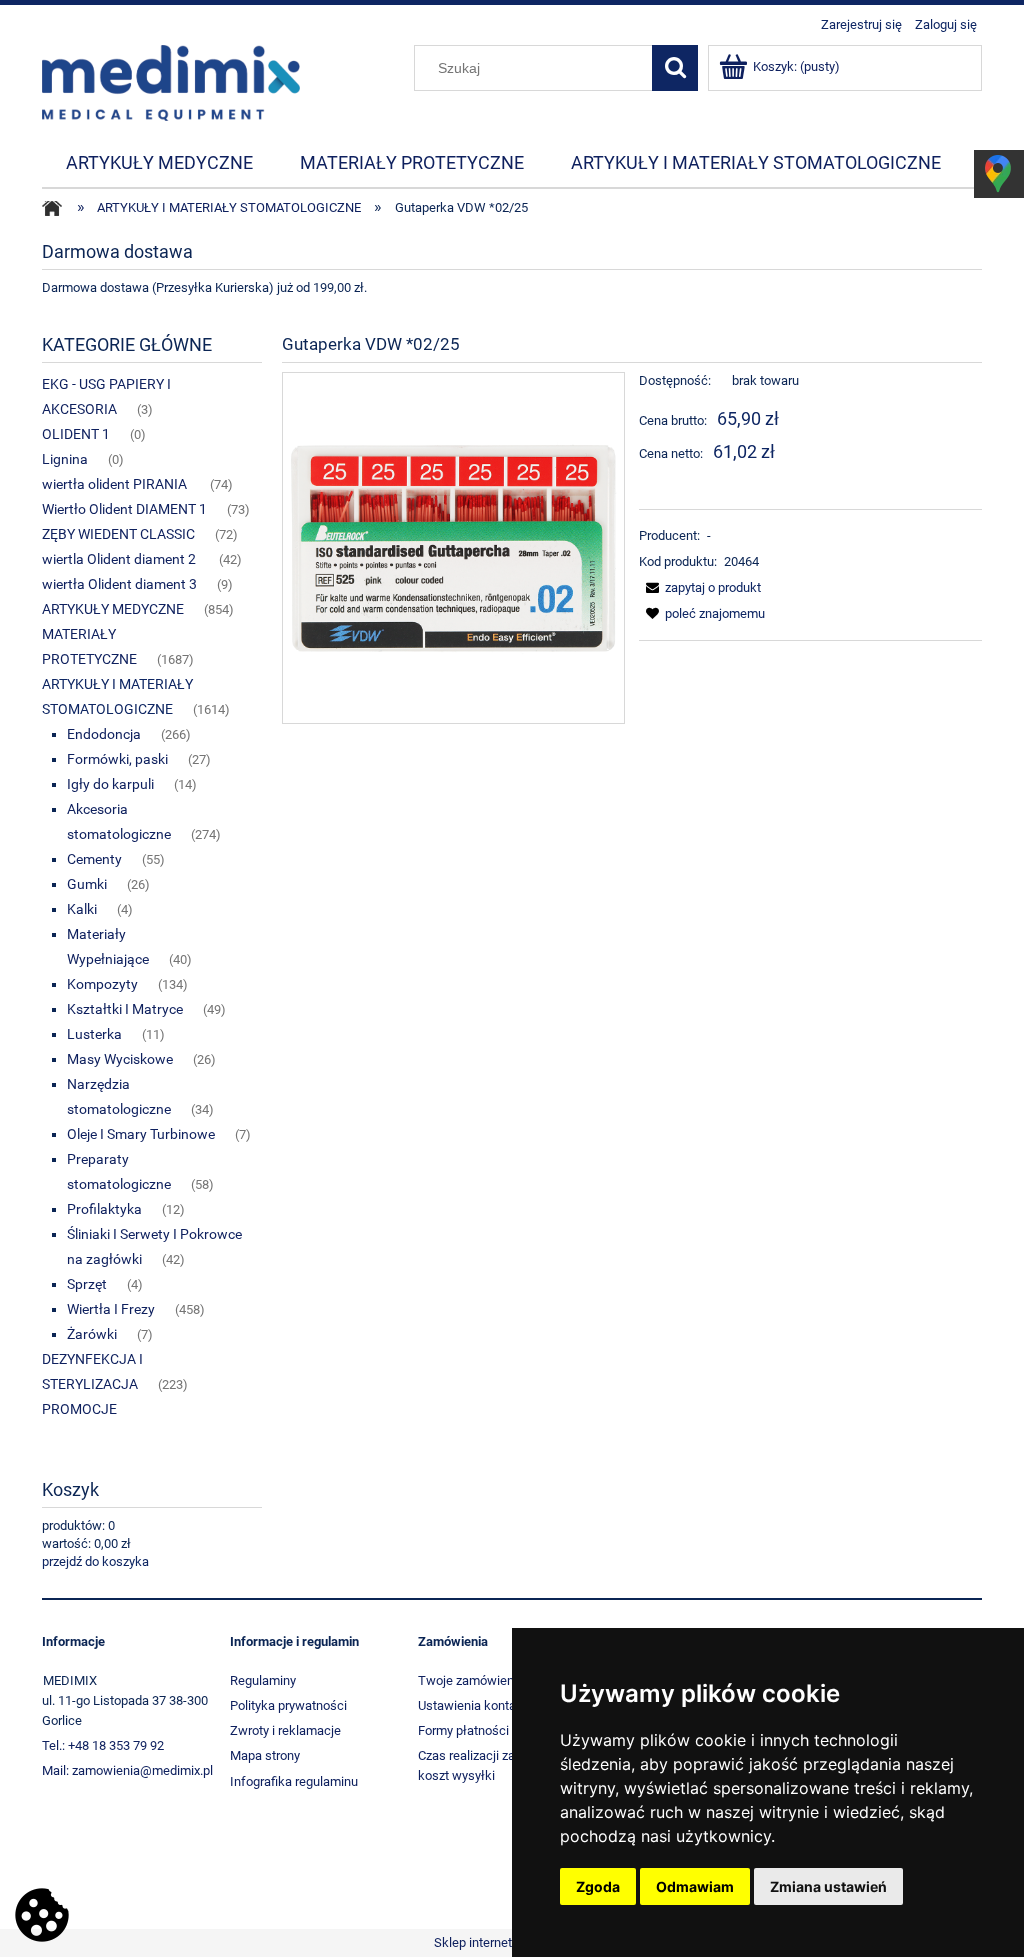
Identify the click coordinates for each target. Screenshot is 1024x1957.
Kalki (82, 909)
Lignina (65, 459)
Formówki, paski (117, 759)
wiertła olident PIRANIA (116, 484)
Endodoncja (104, 734)
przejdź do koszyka (95, 1561)
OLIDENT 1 (76, 434)
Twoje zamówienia (471, 1680)
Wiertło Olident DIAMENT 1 (124, 509)
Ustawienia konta (467, 1705)
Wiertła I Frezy (111, 1309)
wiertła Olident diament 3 (119, 584)
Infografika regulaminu (294, 1781)
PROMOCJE (79, 1409)
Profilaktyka (104, 1209)
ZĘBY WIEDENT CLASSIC (118, 534)
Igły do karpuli (110, 784)
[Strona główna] (171, 81)
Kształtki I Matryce (125, 1009)
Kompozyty (102, 984)
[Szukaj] (675, 68)
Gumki (87, 884)
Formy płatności (463, 1730)
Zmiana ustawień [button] (828, 1886)
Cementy (94, 859)
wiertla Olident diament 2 (120, 559)
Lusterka (94, 1034)
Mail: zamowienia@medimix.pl (127, 1770)
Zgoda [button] (598, 1886)
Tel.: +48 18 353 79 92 (103, 1745)
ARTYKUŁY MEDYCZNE (113, 609)
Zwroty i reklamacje (285, 1730)
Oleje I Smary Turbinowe (141, 1134)
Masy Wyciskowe (120, 1059)
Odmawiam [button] (695, 1886)
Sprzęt (87, 1284)
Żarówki (92, 1334)
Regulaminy (263, 1680)
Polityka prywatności (288, 1705)
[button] (700, 587)
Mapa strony (265, 1755)
